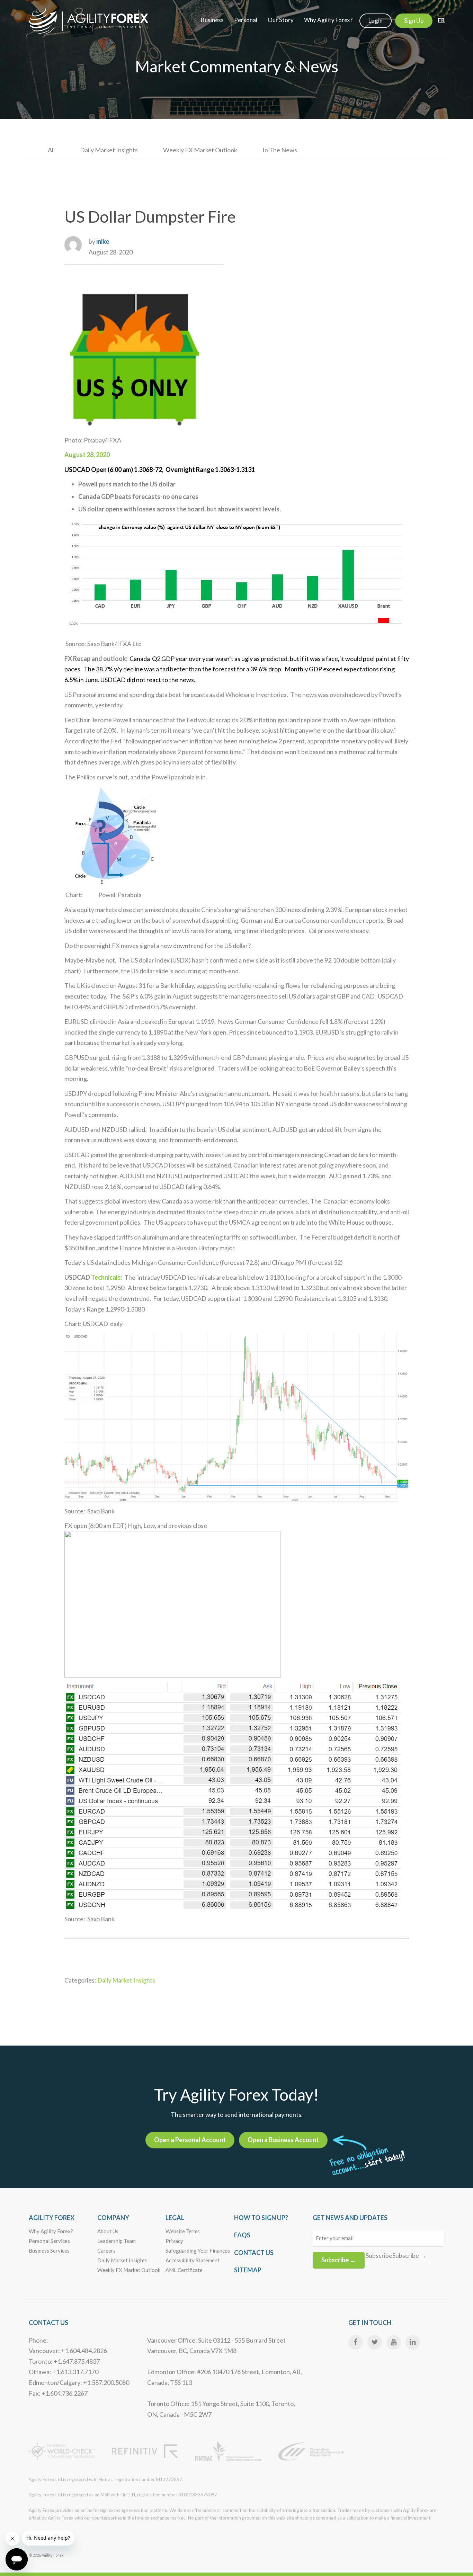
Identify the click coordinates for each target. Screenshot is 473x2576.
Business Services (49, 2251)
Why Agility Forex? (51, 2231)
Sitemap (248, 2270)
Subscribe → (339, 2260)
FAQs (242, 2235)
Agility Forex (52, 2218)
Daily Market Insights (109, 150)
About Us (108, 2231)
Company (113, 2218)
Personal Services (49, 2241)
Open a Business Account (283, 2140)
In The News (280, 150)
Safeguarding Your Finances (198, 2251)
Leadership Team (117, 2241)
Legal (175, 2218)
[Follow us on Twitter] (375, 2342)
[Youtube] (394, 2342)
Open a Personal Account (190, 2140)
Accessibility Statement (193, 2260)
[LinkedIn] (413, 2342)
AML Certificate (184, 2270)
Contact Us (254, 2253)
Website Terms (183, 2231)
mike (103, 241)
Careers (106, 2251)
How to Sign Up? (261, 2218)
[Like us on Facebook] (356, 2342)
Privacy (174, 2241)
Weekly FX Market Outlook (200, 150)
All (51, 150)
